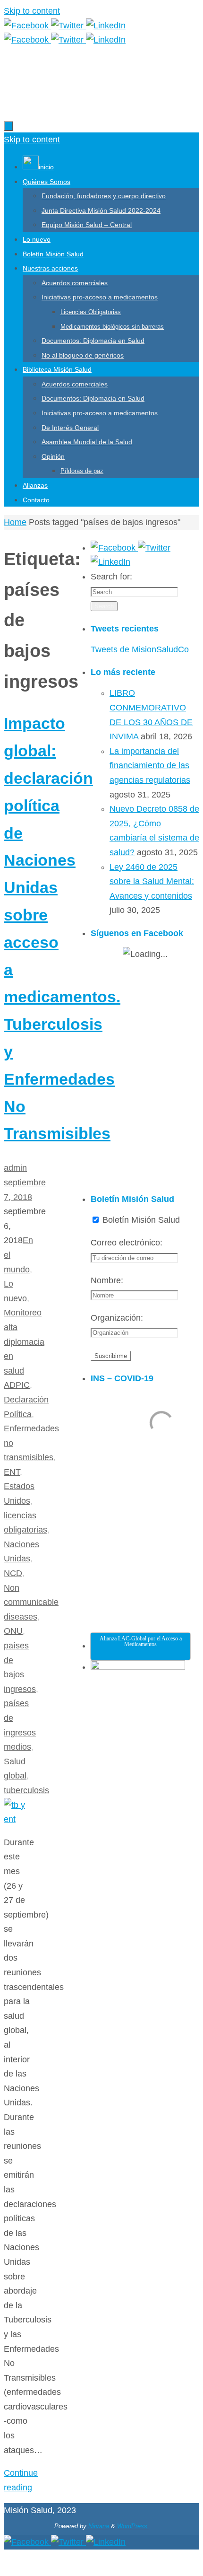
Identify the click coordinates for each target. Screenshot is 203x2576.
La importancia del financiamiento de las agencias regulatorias (150, 766)
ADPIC (17, 1385)
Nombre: (107, 1280)
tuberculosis (26, 1790)
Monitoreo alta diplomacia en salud (24, 1341)
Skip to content (32, 11)
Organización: (117, 1318)
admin (15, 1168)
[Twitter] (68, 26)
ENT (12, 1472)
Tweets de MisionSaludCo (140, 649)
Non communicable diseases (31, 1602)
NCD (13, 1573)
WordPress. (133, 2526)
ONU (13, 1631)
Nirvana (99, 2526)
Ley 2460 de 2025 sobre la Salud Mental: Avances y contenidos (152, 881)
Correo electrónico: (127, 1243)
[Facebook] (27, 26)
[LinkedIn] (106, 26)
